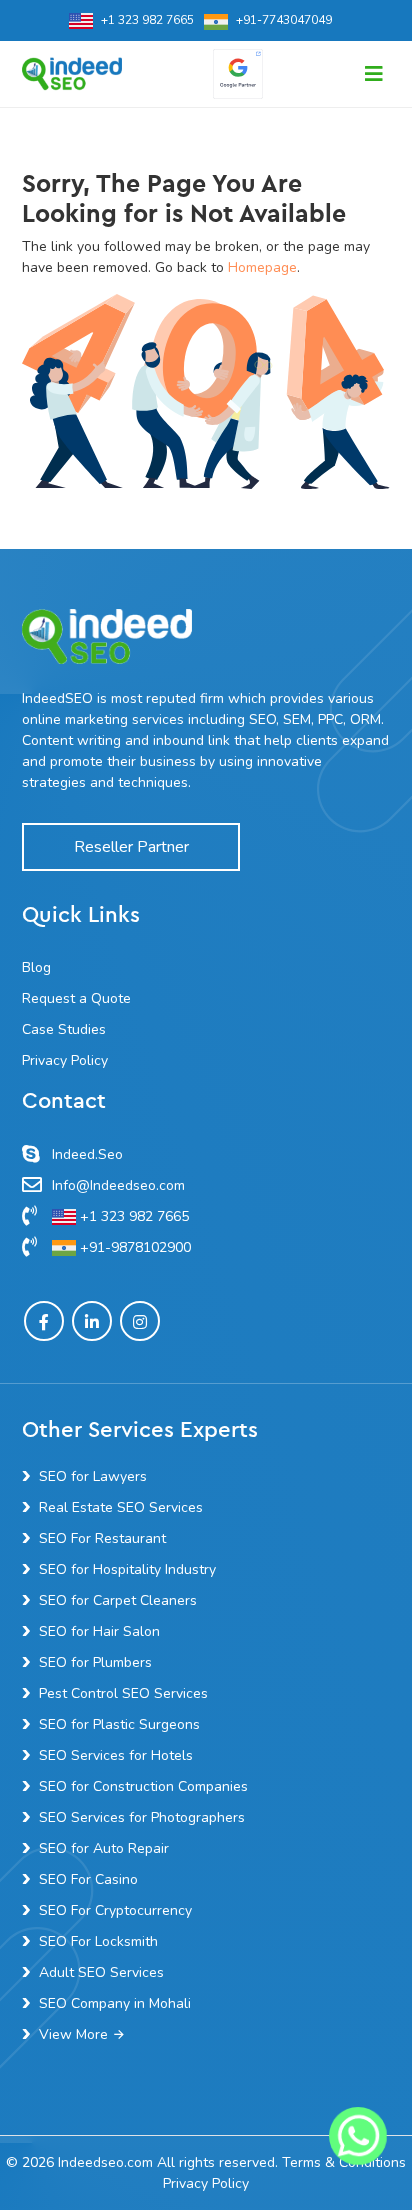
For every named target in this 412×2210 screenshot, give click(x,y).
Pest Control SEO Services (123, 1693)
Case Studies (64, 1029)
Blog (36, 967)
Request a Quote (76, 998)
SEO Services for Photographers (142, 1817)
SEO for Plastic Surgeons (119, 1724)
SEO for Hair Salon (99, 1631)
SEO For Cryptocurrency (115, 1910)
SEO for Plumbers (95, 1662)
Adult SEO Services (101, 1972)
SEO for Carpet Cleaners (118, 1600)
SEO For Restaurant (102, 1538)
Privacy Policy (65, 1060)
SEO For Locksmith (98, 1941)
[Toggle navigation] (374, 74)
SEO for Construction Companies (143, 1786)
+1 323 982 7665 (147, 20)
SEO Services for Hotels (116, 1755)
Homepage (262, 267)
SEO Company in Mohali (115, 2003)
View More (73, 2034)
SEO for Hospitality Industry (127, 1569)
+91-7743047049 (284, 20)
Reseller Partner (131, 847)
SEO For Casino (88, 1879)
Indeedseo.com (105, 2162)
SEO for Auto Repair (104, 1848)
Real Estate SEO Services (121, 1507)
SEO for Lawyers (93, 1476)
